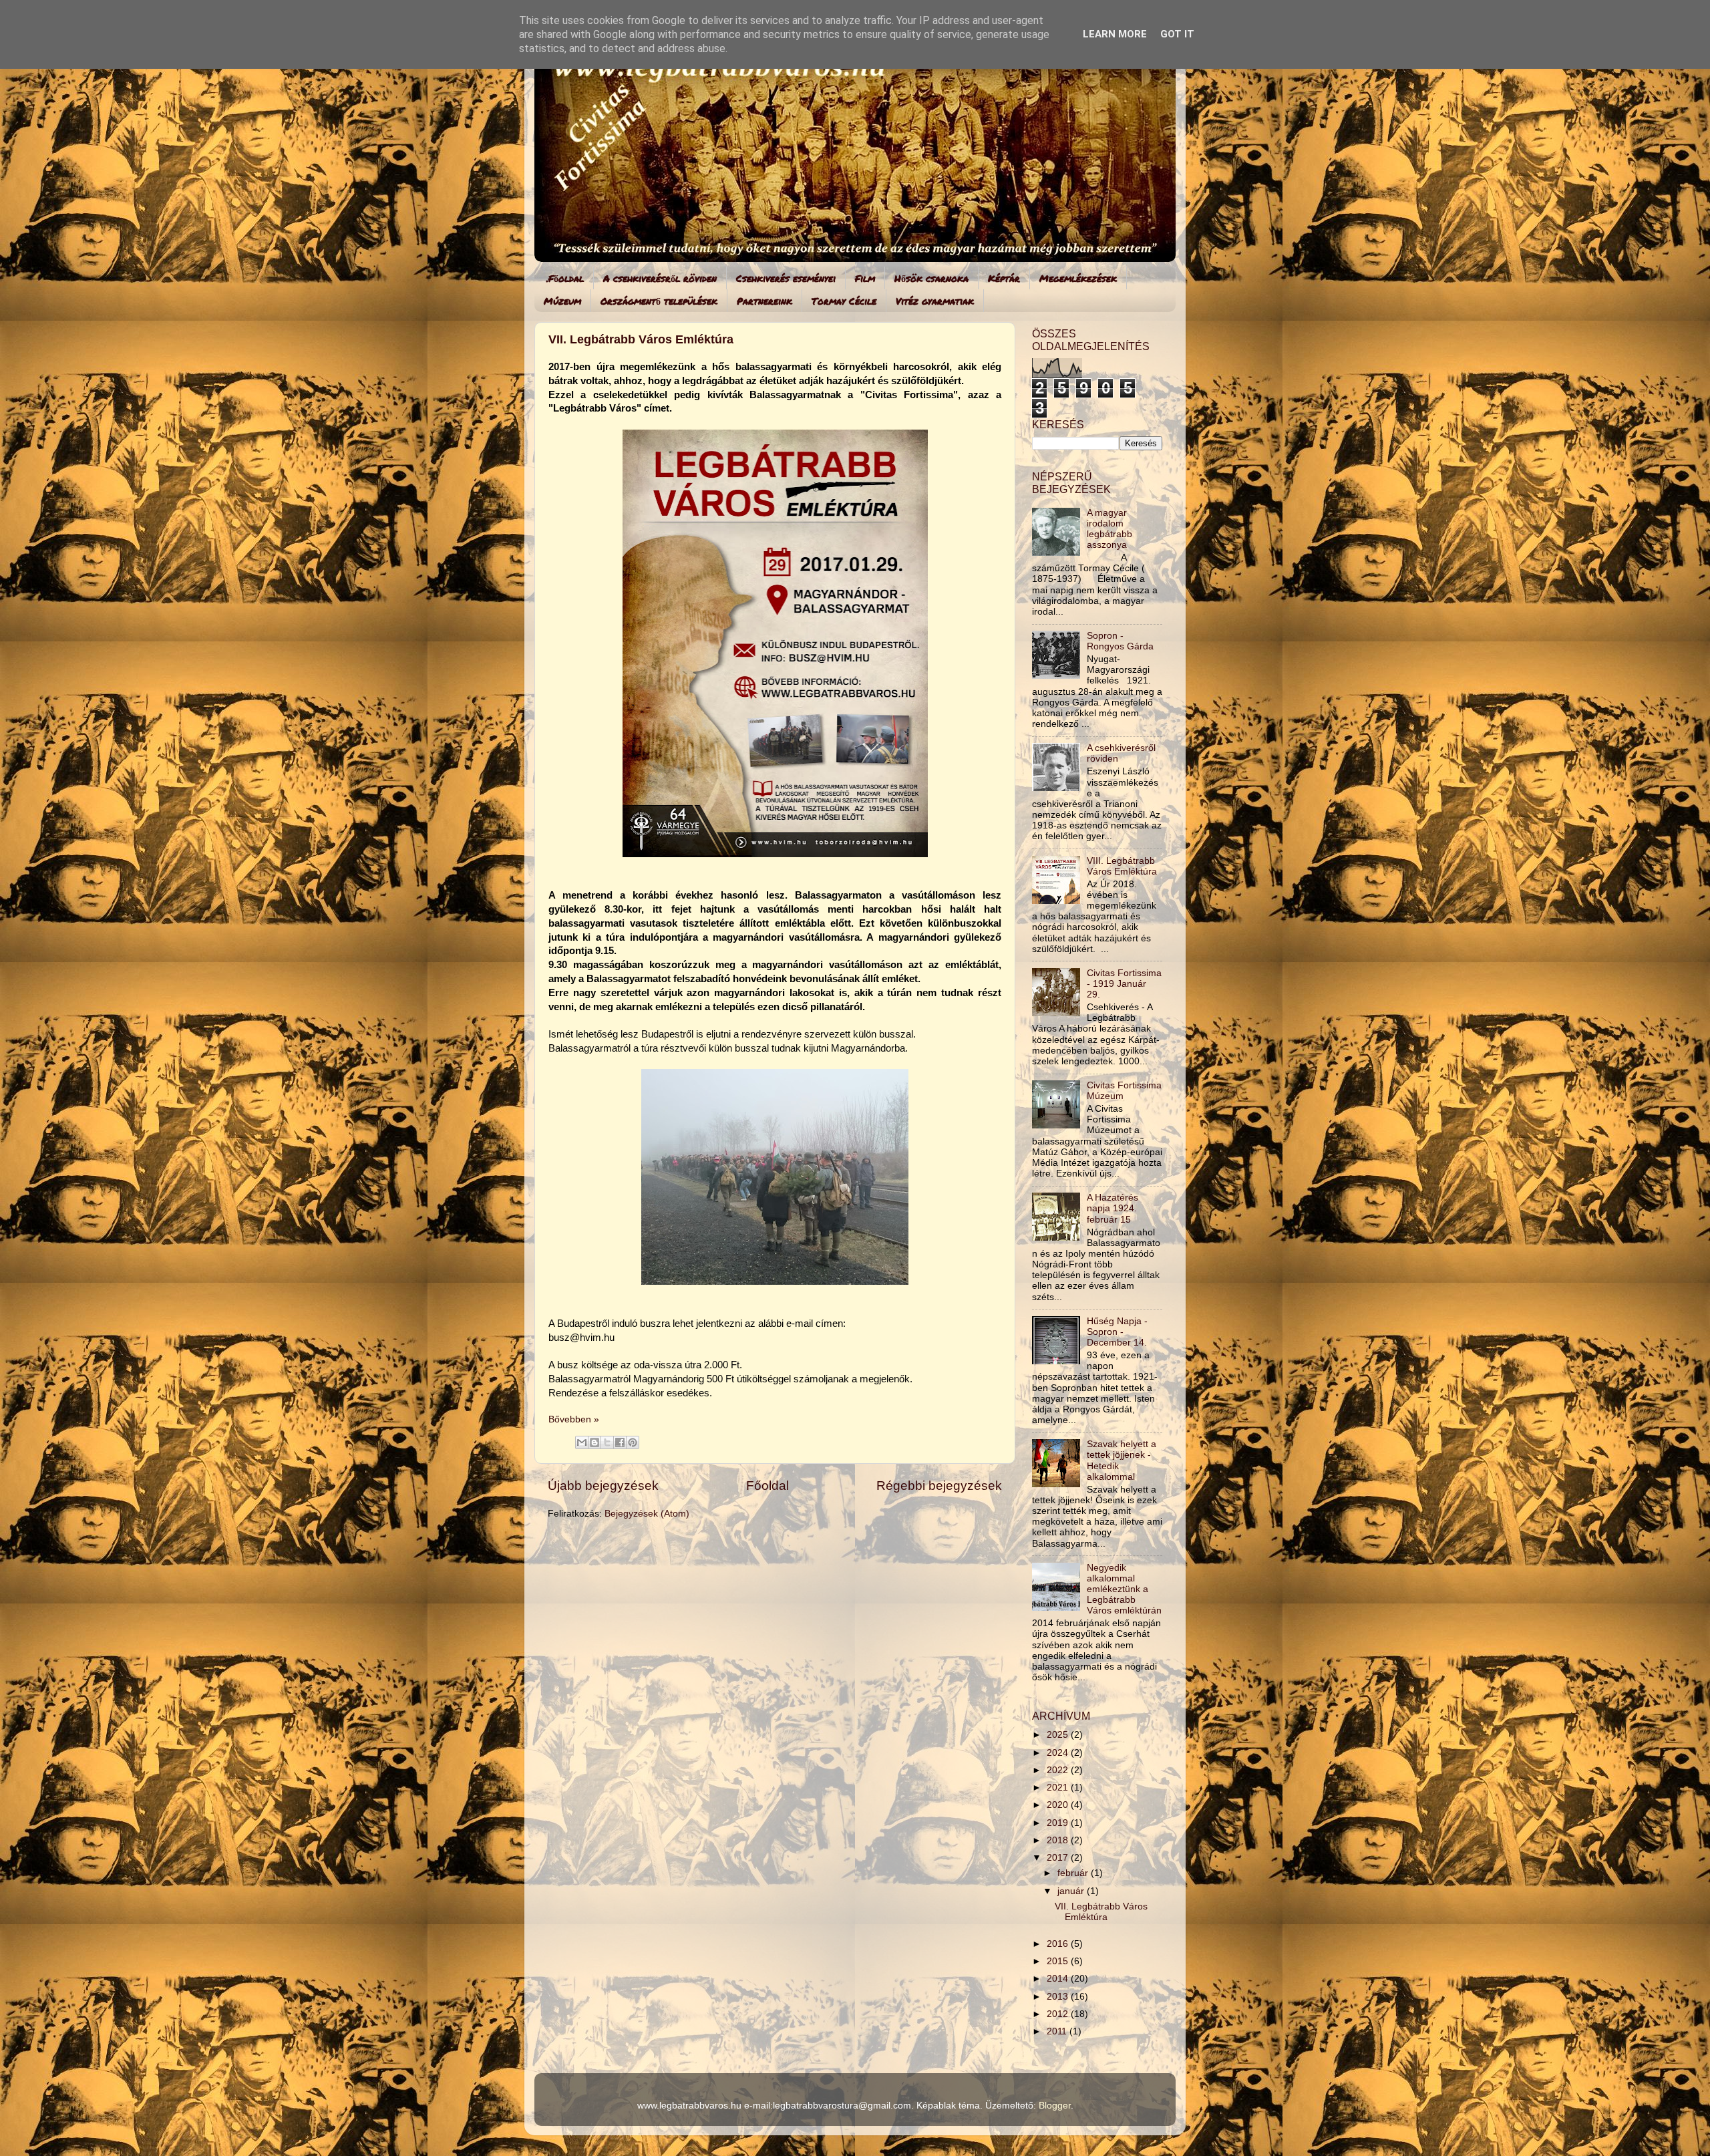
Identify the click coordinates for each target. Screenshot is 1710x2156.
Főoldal (767, 1486)
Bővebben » (574, 1419)
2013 (1059, 1997)
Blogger (1055, 2106)
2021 (1059, 1788)
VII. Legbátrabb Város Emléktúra (641, 339)
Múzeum (562, 301)
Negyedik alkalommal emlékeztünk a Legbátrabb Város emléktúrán (1124, 1589)
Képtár (1004, 278)
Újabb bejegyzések (603, 1486)
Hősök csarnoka (931, 278)
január (1072, 1891)
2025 (1059, 1735)
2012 (1059, 2014)
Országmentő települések (659, 301)
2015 (1059, 1961)
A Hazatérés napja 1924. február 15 (1113, 1208)
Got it (1177, 34)
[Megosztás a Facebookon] (620, 1442)
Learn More (1115, 34)
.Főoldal (565, 278)
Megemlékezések (1078, 278)
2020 (1059, 1805)
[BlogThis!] (594, 1442)
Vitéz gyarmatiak (935, 301)
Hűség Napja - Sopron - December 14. (1117, 1332)
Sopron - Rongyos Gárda (1120, 641)
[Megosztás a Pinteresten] (633, 1442)
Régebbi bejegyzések (939, 1486)
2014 (1059, 1979)
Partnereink (764, 301)
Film (865, 278)
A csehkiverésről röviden (660, 278)
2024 (1059, 1753)
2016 (1059, 1944)
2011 (1058, 2031)
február (1074, 1873)
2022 (1059, 1770)
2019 (1059, 1823)
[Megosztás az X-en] (607, 1442)
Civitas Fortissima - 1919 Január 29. (1124, 984)
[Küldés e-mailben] (582, 1442)
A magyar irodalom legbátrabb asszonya (1109, 529)
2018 (1059, 1840)
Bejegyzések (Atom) (647, 1514)
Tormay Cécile (844, 301)
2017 (1059, 1858)
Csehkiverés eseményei (786, 278)
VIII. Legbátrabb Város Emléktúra (1122, 866)
